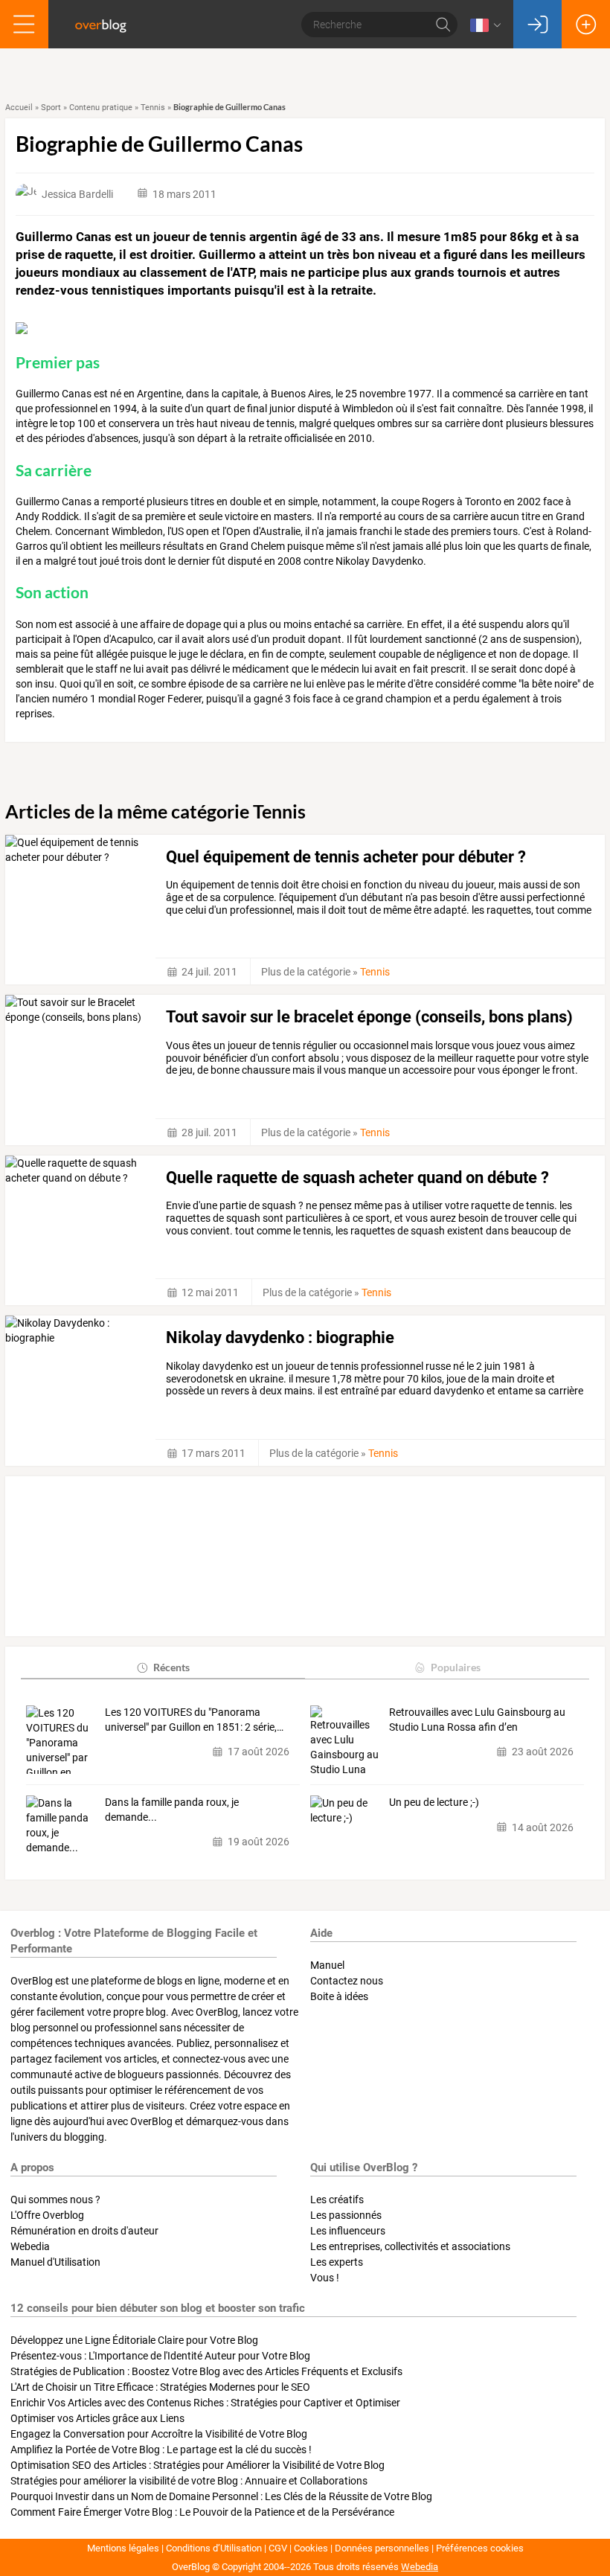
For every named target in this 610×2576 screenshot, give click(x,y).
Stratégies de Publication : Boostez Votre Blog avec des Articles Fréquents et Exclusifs (206, 2371)
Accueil (19, 108)
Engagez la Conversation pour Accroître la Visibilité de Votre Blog (159, 2434)
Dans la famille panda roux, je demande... (172, 1810)
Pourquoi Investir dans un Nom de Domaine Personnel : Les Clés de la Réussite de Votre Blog (221, 2496)
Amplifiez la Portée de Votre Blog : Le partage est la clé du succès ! (161, 2450)
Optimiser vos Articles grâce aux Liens (97, 2418)
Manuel (327, 1965)
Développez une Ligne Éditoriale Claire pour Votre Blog (134, 2340)
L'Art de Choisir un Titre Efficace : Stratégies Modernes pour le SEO (160, 2387)
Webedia (30, 2246)
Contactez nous (347, 1981)
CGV (278, 2548)
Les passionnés (346, 2215)
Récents (171, 1667)
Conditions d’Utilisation (214, 2548)
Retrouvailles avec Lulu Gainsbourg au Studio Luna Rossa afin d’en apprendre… (477, 1720)
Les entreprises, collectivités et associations (410, 2246)
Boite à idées (339, 1996)
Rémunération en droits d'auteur (84, 2231)
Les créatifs (337, 2199)
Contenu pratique (101, 108)
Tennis (153, 108)
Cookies (311, 2548)
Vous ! (325, 2278)
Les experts (337, 2262)
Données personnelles (382, 2548)
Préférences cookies (480, 2548)
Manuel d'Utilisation (55, 2262)
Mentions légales (123, 2548)
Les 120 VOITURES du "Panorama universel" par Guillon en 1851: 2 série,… (194, 1720)
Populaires (456, 1667)
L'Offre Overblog (47, 2215)
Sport (51, 108)
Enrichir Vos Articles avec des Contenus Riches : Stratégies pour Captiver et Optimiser (205, 2403)
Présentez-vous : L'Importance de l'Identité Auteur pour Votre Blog (160, 2356)
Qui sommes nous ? (55, 2199)
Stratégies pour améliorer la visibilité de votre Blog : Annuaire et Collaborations (189, 2481)
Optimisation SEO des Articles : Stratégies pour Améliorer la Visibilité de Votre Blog (198, 2465)
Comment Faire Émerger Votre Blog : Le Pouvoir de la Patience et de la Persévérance (202, 2512)
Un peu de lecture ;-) (434, 1802)
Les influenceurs (348, 2231)
